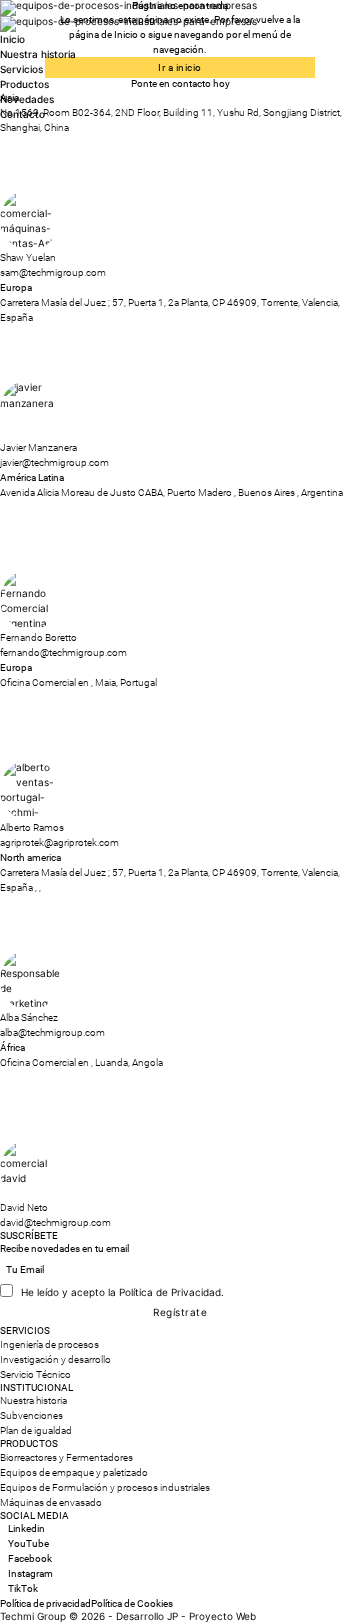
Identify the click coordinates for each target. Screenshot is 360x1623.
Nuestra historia (38, 54)
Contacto (22, 114)
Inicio (12, 39)
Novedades (27, 99)
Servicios (21, 69)
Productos (24, 84)
